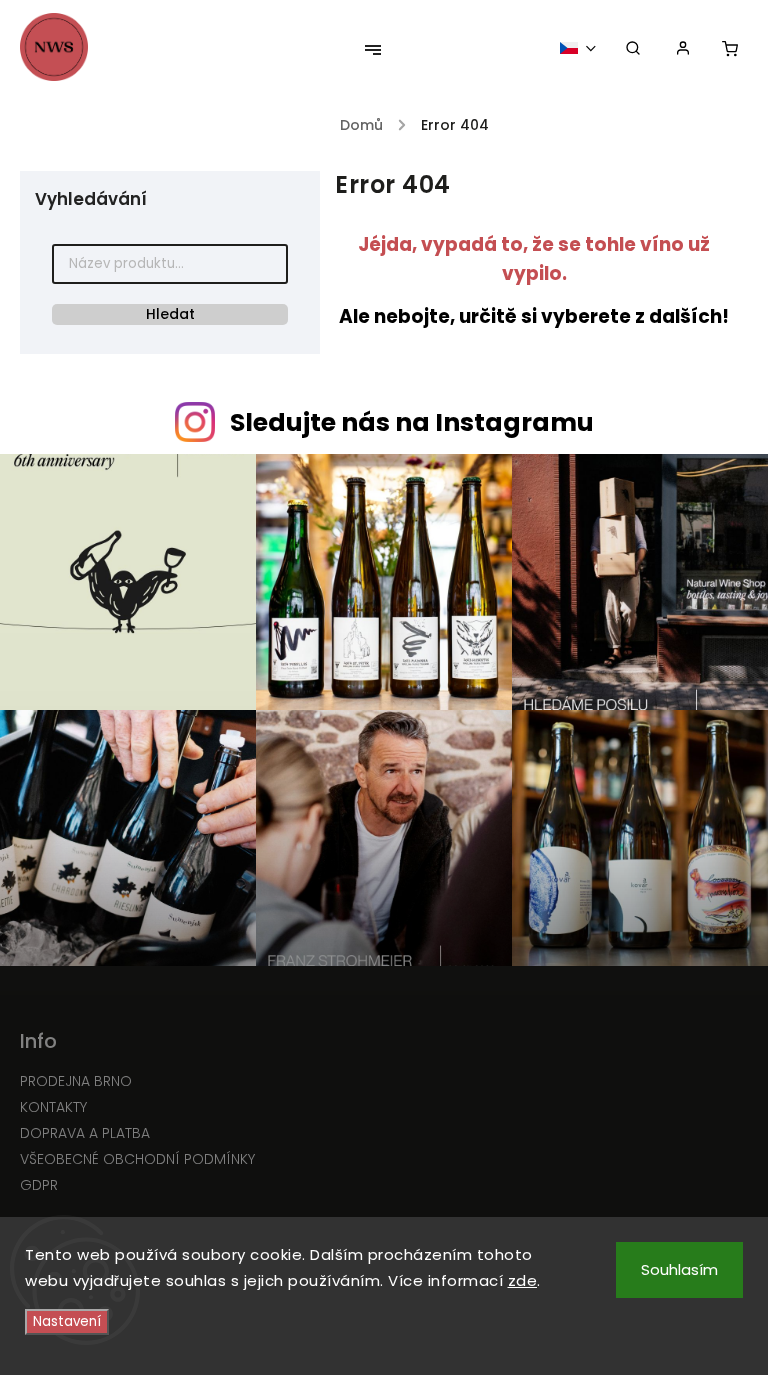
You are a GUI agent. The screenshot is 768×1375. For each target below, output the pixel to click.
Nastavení (67, 1321)
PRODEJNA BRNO (76, 1081)
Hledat (170, 314)
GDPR (39, 1185)
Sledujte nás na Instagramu (412, 422)
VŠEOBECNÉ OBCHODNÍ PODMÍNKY (137, 1159)
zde (523, 1280)
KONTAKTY (53, 1107)
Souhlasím (679, 1269)
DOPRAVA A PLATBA (85, 1133)
